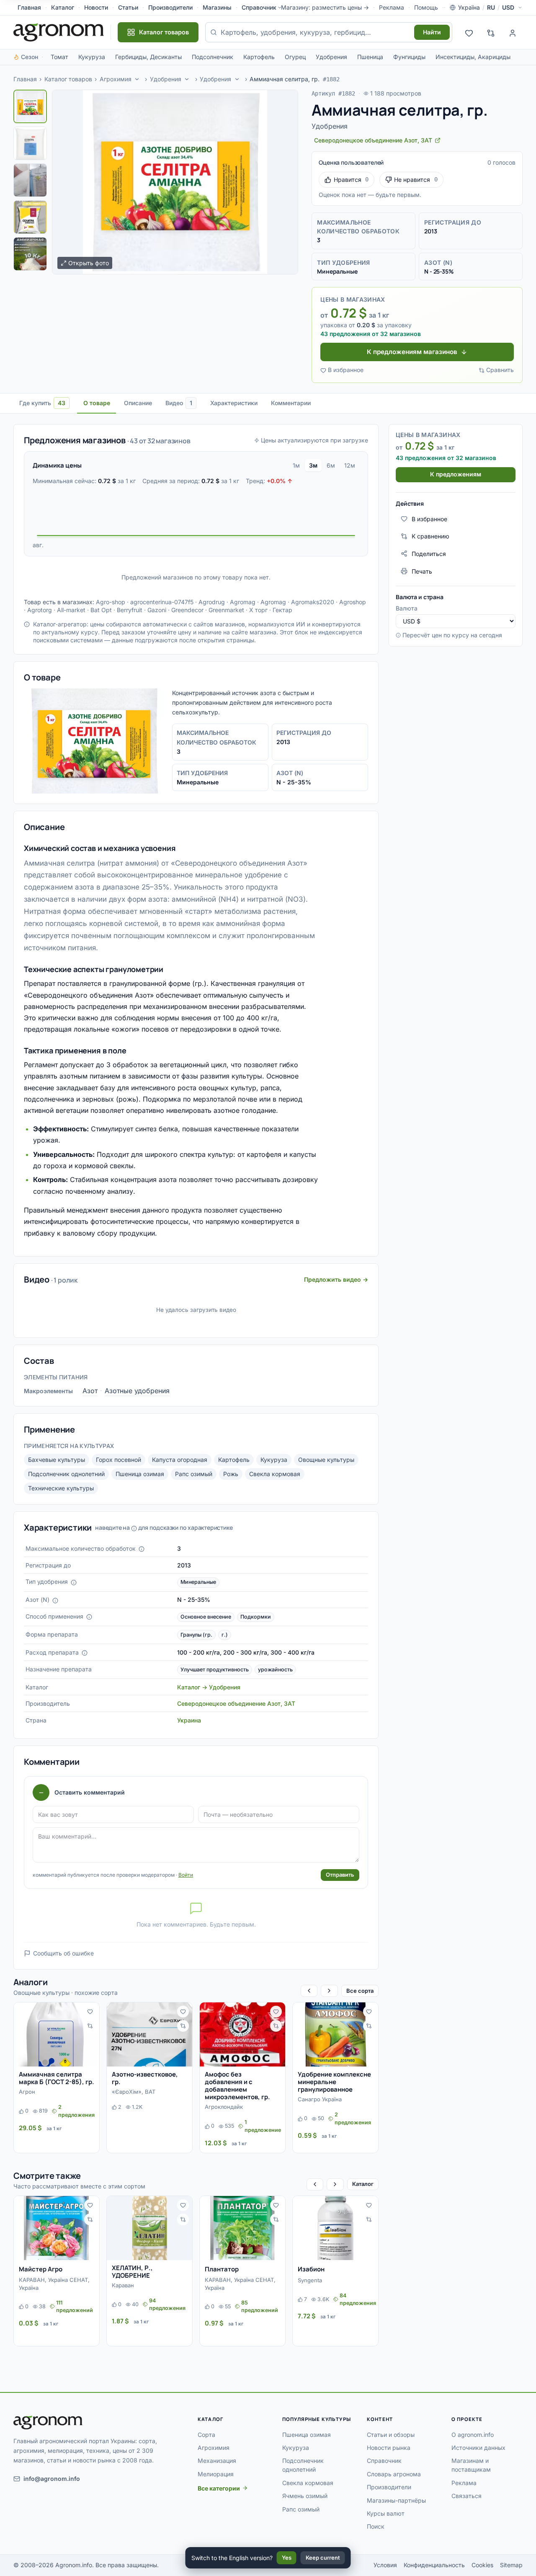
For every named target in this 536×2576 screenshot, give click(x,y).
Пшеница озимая (140, 1474)
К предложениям (456, 474)
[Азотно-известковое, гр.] (149, 2034)
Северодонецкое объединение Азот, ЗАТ (236, 1703)
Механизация (217, 2461)
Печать (422, 571)
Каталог (63, 7)
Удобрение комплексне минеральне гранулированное (334, 2082)
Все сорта (360, 1991)
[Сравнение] (491, 32)
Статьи (128, 7)
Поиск (376, 2526)
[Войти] (513, 32)
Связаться (466, 2496)
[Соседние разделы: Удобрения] (187, 79)
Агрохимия (116, 79)
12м (350, 465)
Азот (90, 1391)
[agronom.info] (59, 32)
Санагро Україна (320, 2099)
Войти (186, 1875)
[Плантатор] (242, 2228)
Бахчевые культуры (57, 1460)
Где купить (42, 403)
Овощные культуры (326, 1460)
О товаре (97, 403)
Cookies (482, 2565)
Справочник (259, 7)
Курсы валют (386, 2513)
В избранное (346, 370)
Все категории (219, 2488)
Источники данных (478, 2448)
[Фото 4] (30, 217)
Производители (170, 7)
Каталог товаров (68, 79)
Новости (96, 7)
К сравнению (430, 536)
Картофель (259, 57)
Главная (29, 7)
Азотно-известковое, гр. (145, 2078)
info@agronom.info (52, 2479)
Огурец (295, 57)
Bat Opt (101, 610)
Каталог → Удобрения (209, 1687)
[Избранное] (469, 32)
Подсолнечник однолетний (66, 1474)
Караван (123, 2285)
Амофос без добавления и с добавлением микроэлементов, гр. (237, 2086)
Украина (189, 1720)
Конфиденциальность (434, 2565)
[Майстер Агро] (57, 2228)
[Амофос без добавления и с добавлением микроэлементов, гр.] (242, 2034)
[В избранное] (90, 2012)
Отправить (340, 1875)
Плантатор (222, 2269)
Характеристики (234, 403)
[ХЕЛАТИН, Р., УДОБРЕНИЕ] (149, 2228)
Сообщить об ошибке (63, 1953)
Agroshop (353, 602)
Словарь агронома (394, 2474)
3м (313, 465)
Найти (432, 32)
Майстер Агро (41, 2269)
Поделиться (429, 553)
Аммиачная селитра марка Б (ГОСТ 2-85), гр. (57, 2078)
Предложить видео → (336, 1279)
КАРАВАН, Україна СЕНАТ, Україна (54, 2284)
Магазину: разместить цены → (325, 7)
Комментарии (291, 403)
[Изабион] (335, 2228)
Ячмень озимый (305, 2496)
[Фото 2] (30, 143)
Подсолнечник (213, 57)
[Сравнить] (90, 2026)
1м (296, 465)
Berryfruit (130, 610)
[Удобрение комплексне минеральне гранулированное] (335, 2034)
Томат (59, 57)
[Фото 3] (30, 180)
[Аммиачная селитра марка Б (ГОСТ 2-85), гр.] (57, 2034)
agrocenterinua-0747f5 (162, 602)
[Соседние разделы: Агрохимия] (137, 79)
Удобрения (331, 57)
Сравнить (500, 370)
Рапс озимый (194, 1474)
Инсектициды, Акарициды (473, 57)
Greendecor (187, 610)
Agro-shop (111, 602)
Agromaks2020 (313, 602)
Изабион (311, 2269)
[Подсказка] (142, 1549)
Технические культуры (61, 1488)
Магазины (217, 7)
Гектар (282, 610)
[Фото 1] (30, 106)
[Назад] (309, 1991)
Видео (179, 403)
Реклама (392, 7)
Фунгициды (409, 57)
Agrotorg (40, 610)
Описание (138, 403)
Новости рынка (389, 2448)
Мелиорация (216, 2474)
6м (331, 465)
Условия (385, 2565)
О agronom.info (473, 2435)
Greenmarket (226, 610)
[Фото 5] (30, 254)
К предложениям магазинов (412, 352)
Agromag (243, 602)
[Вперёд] (329, 1991)
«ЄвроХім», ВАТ (134, 2092)
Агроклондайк (224, 2107)
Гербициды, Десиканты (148, 57)
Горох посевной (119, 1460)
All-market (71, 610)
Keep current (323, 2558)
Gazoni (157, 610)
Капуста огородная (180, 1460)
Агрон (27, 2092)
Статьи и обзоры (391, 2435)
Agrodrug (212, 602)
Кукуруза (92, 57)
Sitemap (511, 2565)
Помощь (426, 7)
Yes (287, 2558)
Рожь (231, 1474)
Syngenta (310, 2280)
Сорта (206, 2435)
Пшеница (370, 57)
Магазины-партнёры (396, 2500)
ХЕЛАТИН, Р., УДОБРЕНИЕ (132, 2272)
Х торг (258, 610)
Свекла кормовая (275, 1474)
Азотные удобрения (137, 1391)
